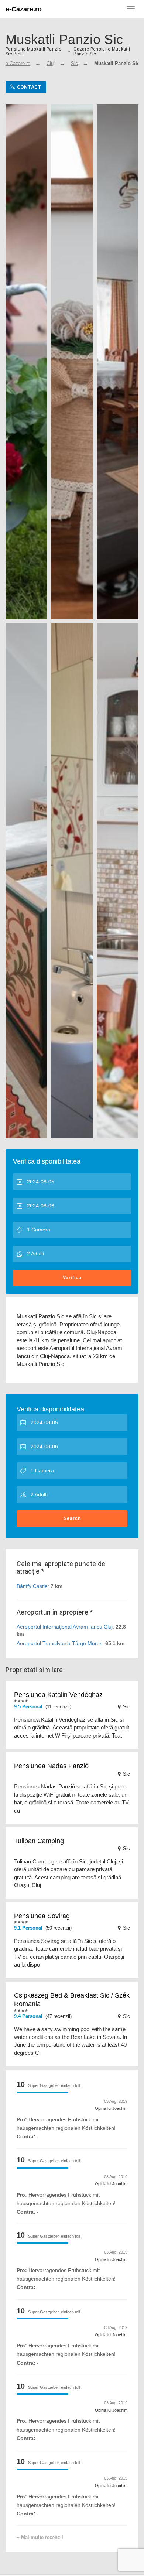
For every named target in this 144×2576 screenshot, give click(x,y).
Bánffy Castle (32, 1586)
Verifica (72, 1278)
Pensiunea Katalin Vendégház (58, 1695)
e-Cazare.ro (24, 9)
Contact (28, 87)
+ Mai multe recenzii (40, 2537)
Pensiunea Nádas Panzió (51, 1766)
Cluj (51, 63)
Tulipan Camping (39, 1841)
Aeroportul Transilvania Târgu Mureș (59, 1643)
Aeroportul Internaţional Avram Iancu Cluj (65, 1627)
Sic (74, 63)
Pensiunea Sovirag (42, 1916)
